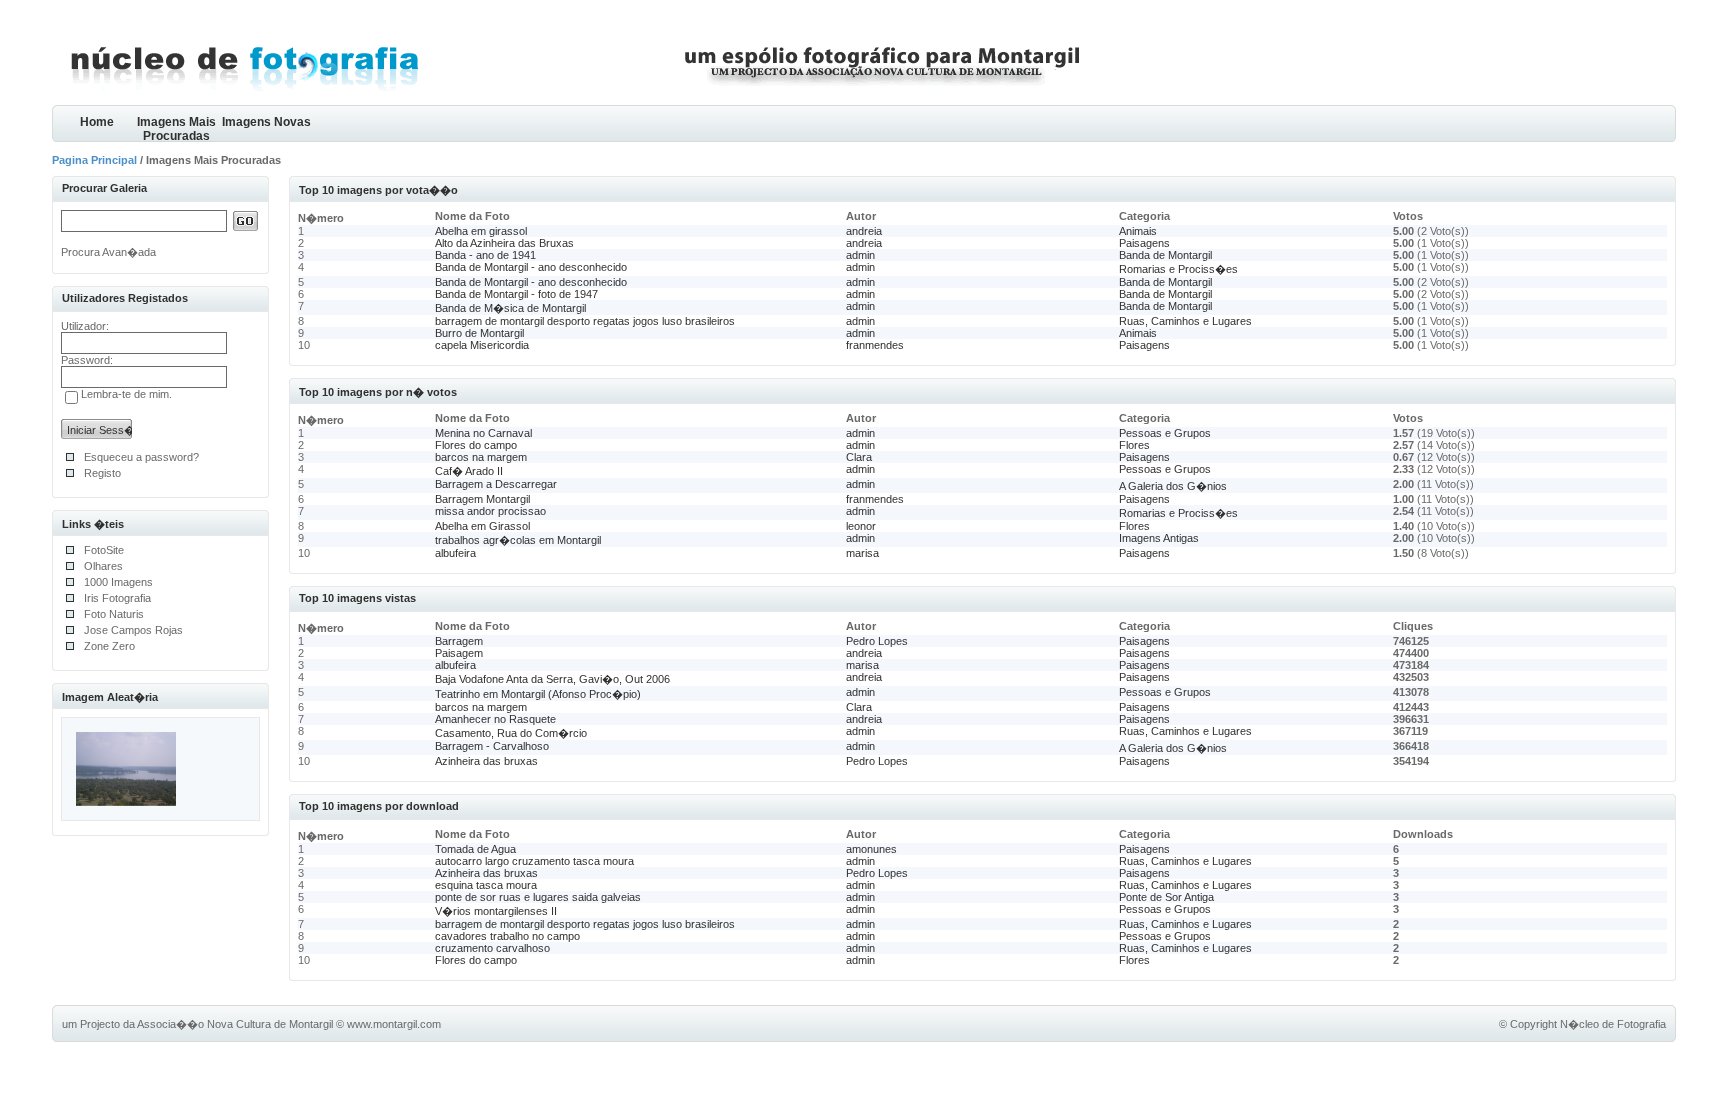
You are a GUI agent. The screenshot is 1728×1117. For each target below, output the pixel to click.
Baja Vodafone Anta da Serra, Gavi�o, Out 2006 (552, 679)
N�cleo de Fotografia (1613, 1024)
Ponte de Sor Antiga (1166, 897)
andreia (864, 231)
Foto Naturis (114, 614)
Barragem (459, 641)
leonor (861, 526)
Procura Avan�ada (108, 252)
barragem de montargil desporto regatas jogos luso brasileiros (585, 321)
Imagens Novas (266, 122)
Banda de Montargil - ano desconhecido (531, 267)
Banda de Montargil (1165, 255)
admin (860, 255)
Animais (1138, 231)
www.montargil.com (394, 1024)
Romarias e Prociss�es (1178, 269)
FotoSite (104, 550)
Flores (1134, 445)
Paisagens (1144, 243)
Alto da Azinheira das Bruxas (504, 243)
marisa (862, 553)
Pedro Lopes (877, 641)
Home (97, 122)
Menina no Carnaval (483, 433)
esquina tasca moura (486, 885)
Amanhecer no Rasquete (495, 719)
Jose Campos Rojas (133, 630)
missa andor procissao (490, 511)
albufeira (455, 553)
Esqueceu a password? (141, 457)
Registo (102, 473)
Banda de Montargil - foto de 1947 (516, 294)
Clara (859, 457)
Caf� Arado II (469, 471)
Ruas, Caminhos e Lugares (1185, 321)
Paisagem (459, 653)
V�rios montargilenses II (496, 911)
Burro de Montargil (479, 333)
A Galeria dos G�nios (1173, 486)
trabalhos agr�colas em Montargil (518, 540)
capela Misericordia (482, 345)
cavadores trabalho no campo (507, 936)
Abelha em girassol (481, 231)
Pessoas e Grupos (1165, 433)
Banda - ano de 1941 (485, 255)
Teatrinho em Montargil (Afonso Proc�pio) (538, 694)
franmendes (875, 345)
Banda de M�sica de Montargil (510, 308)
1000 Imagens (118, 582)
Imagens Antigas (1159, 538)
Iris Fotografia (117, 598)
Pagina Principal (94, 160)
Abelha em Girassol (482, 526)
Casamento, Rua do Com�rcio (511, 733)
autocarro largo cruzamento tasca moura (534, 861)
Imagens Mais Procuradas (176, 128)
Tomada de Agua (475, 849)
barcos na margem (481, 457)
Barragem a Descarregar (496, 484)
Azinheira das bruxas (486, 761)
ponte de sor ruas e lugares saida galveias (538, 897)
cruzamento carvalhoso (492, 948)
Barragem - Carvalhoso (492, 746)
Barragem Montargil (482, 499)
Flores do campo (476, 445)
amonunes (871, 849)
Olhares (103, 566)
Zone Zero (109, 646)
